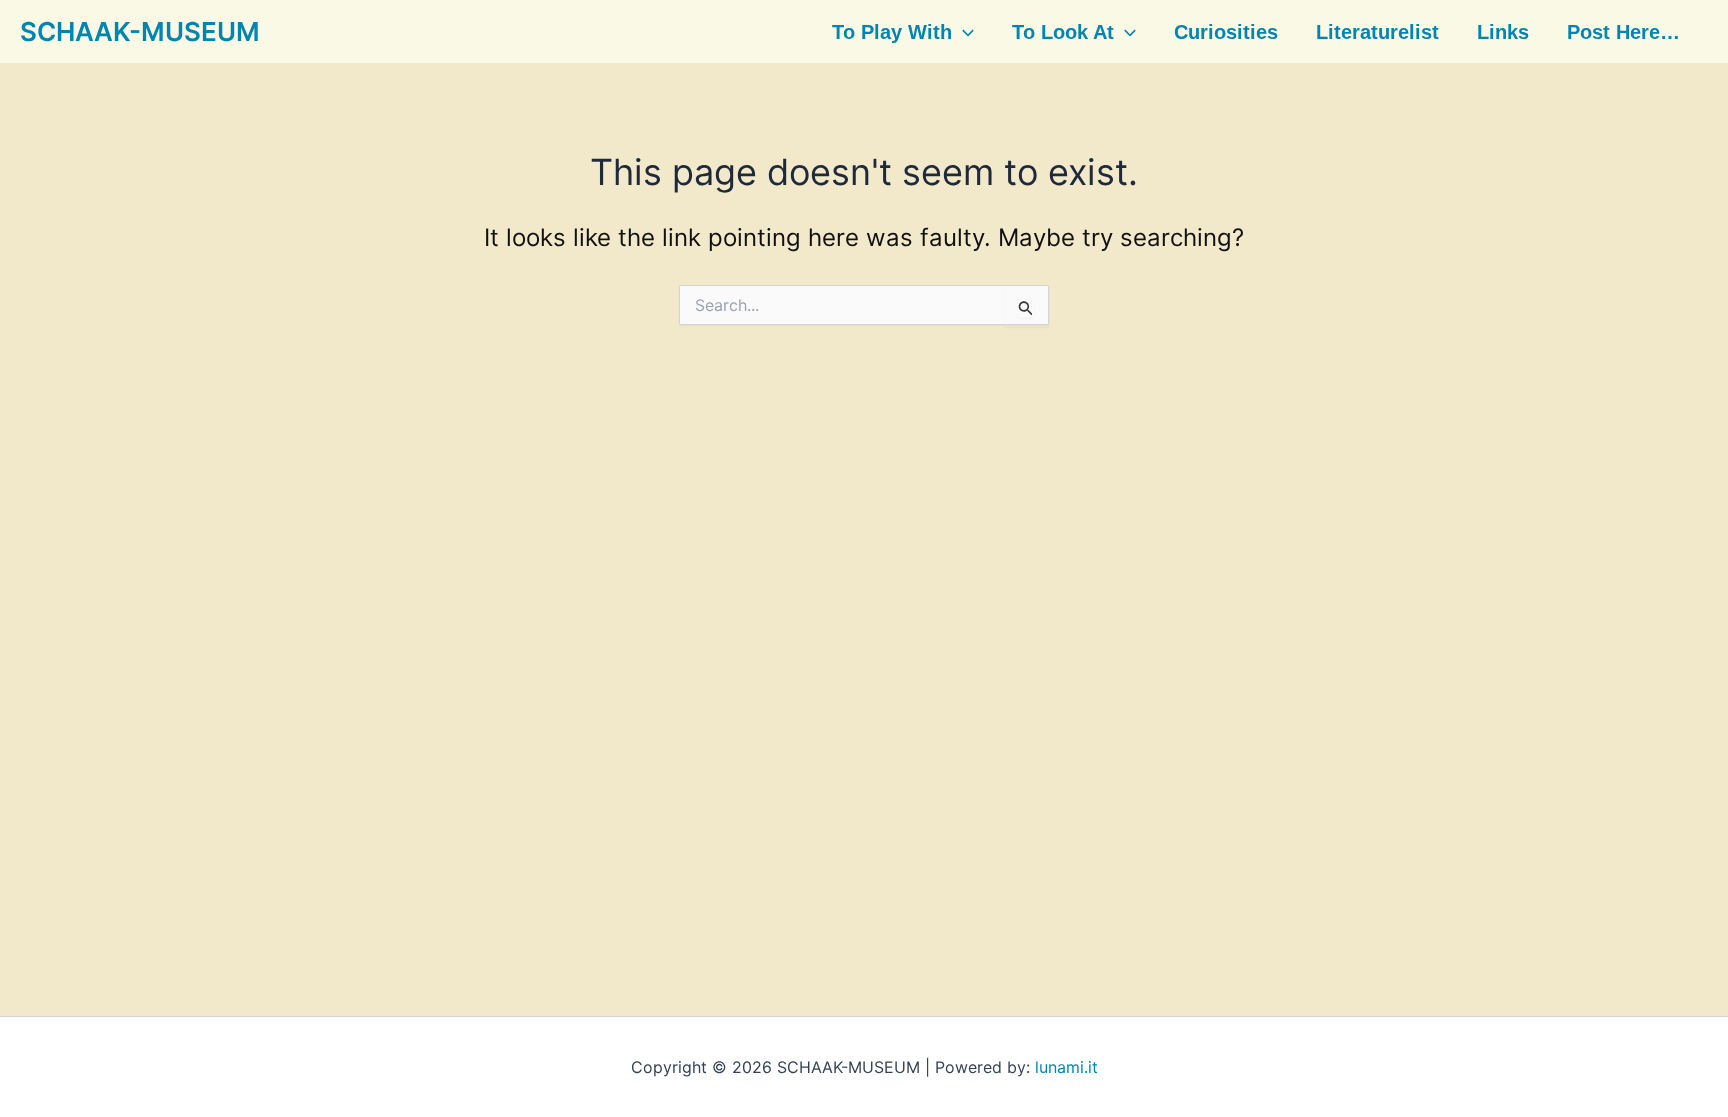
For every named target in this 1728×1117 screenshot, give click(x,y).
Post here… (1623, 32)
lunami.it (1066, 1067)
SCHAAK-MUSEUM (140, 31)
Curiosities (1226, 32)
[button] (963, 32)
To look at (1063, 32)
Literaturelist (1377, 32)
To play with (892, 32)
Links (1503, 32)
